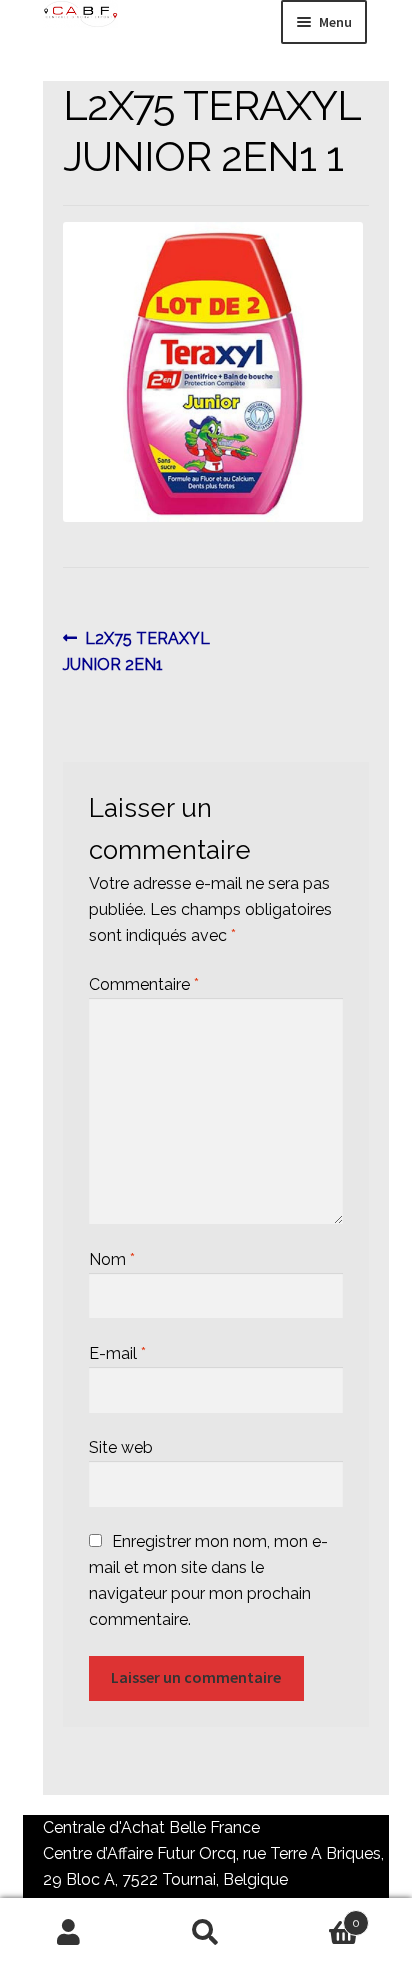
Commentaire (144, 984)
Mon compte (68, 1933)
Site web (121, 1447)
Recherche (205, 1933)
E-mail (117, 1353)
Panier (318, 1916)
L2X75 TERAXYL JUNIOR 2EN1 (137, 651)
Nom (112, 1259)
